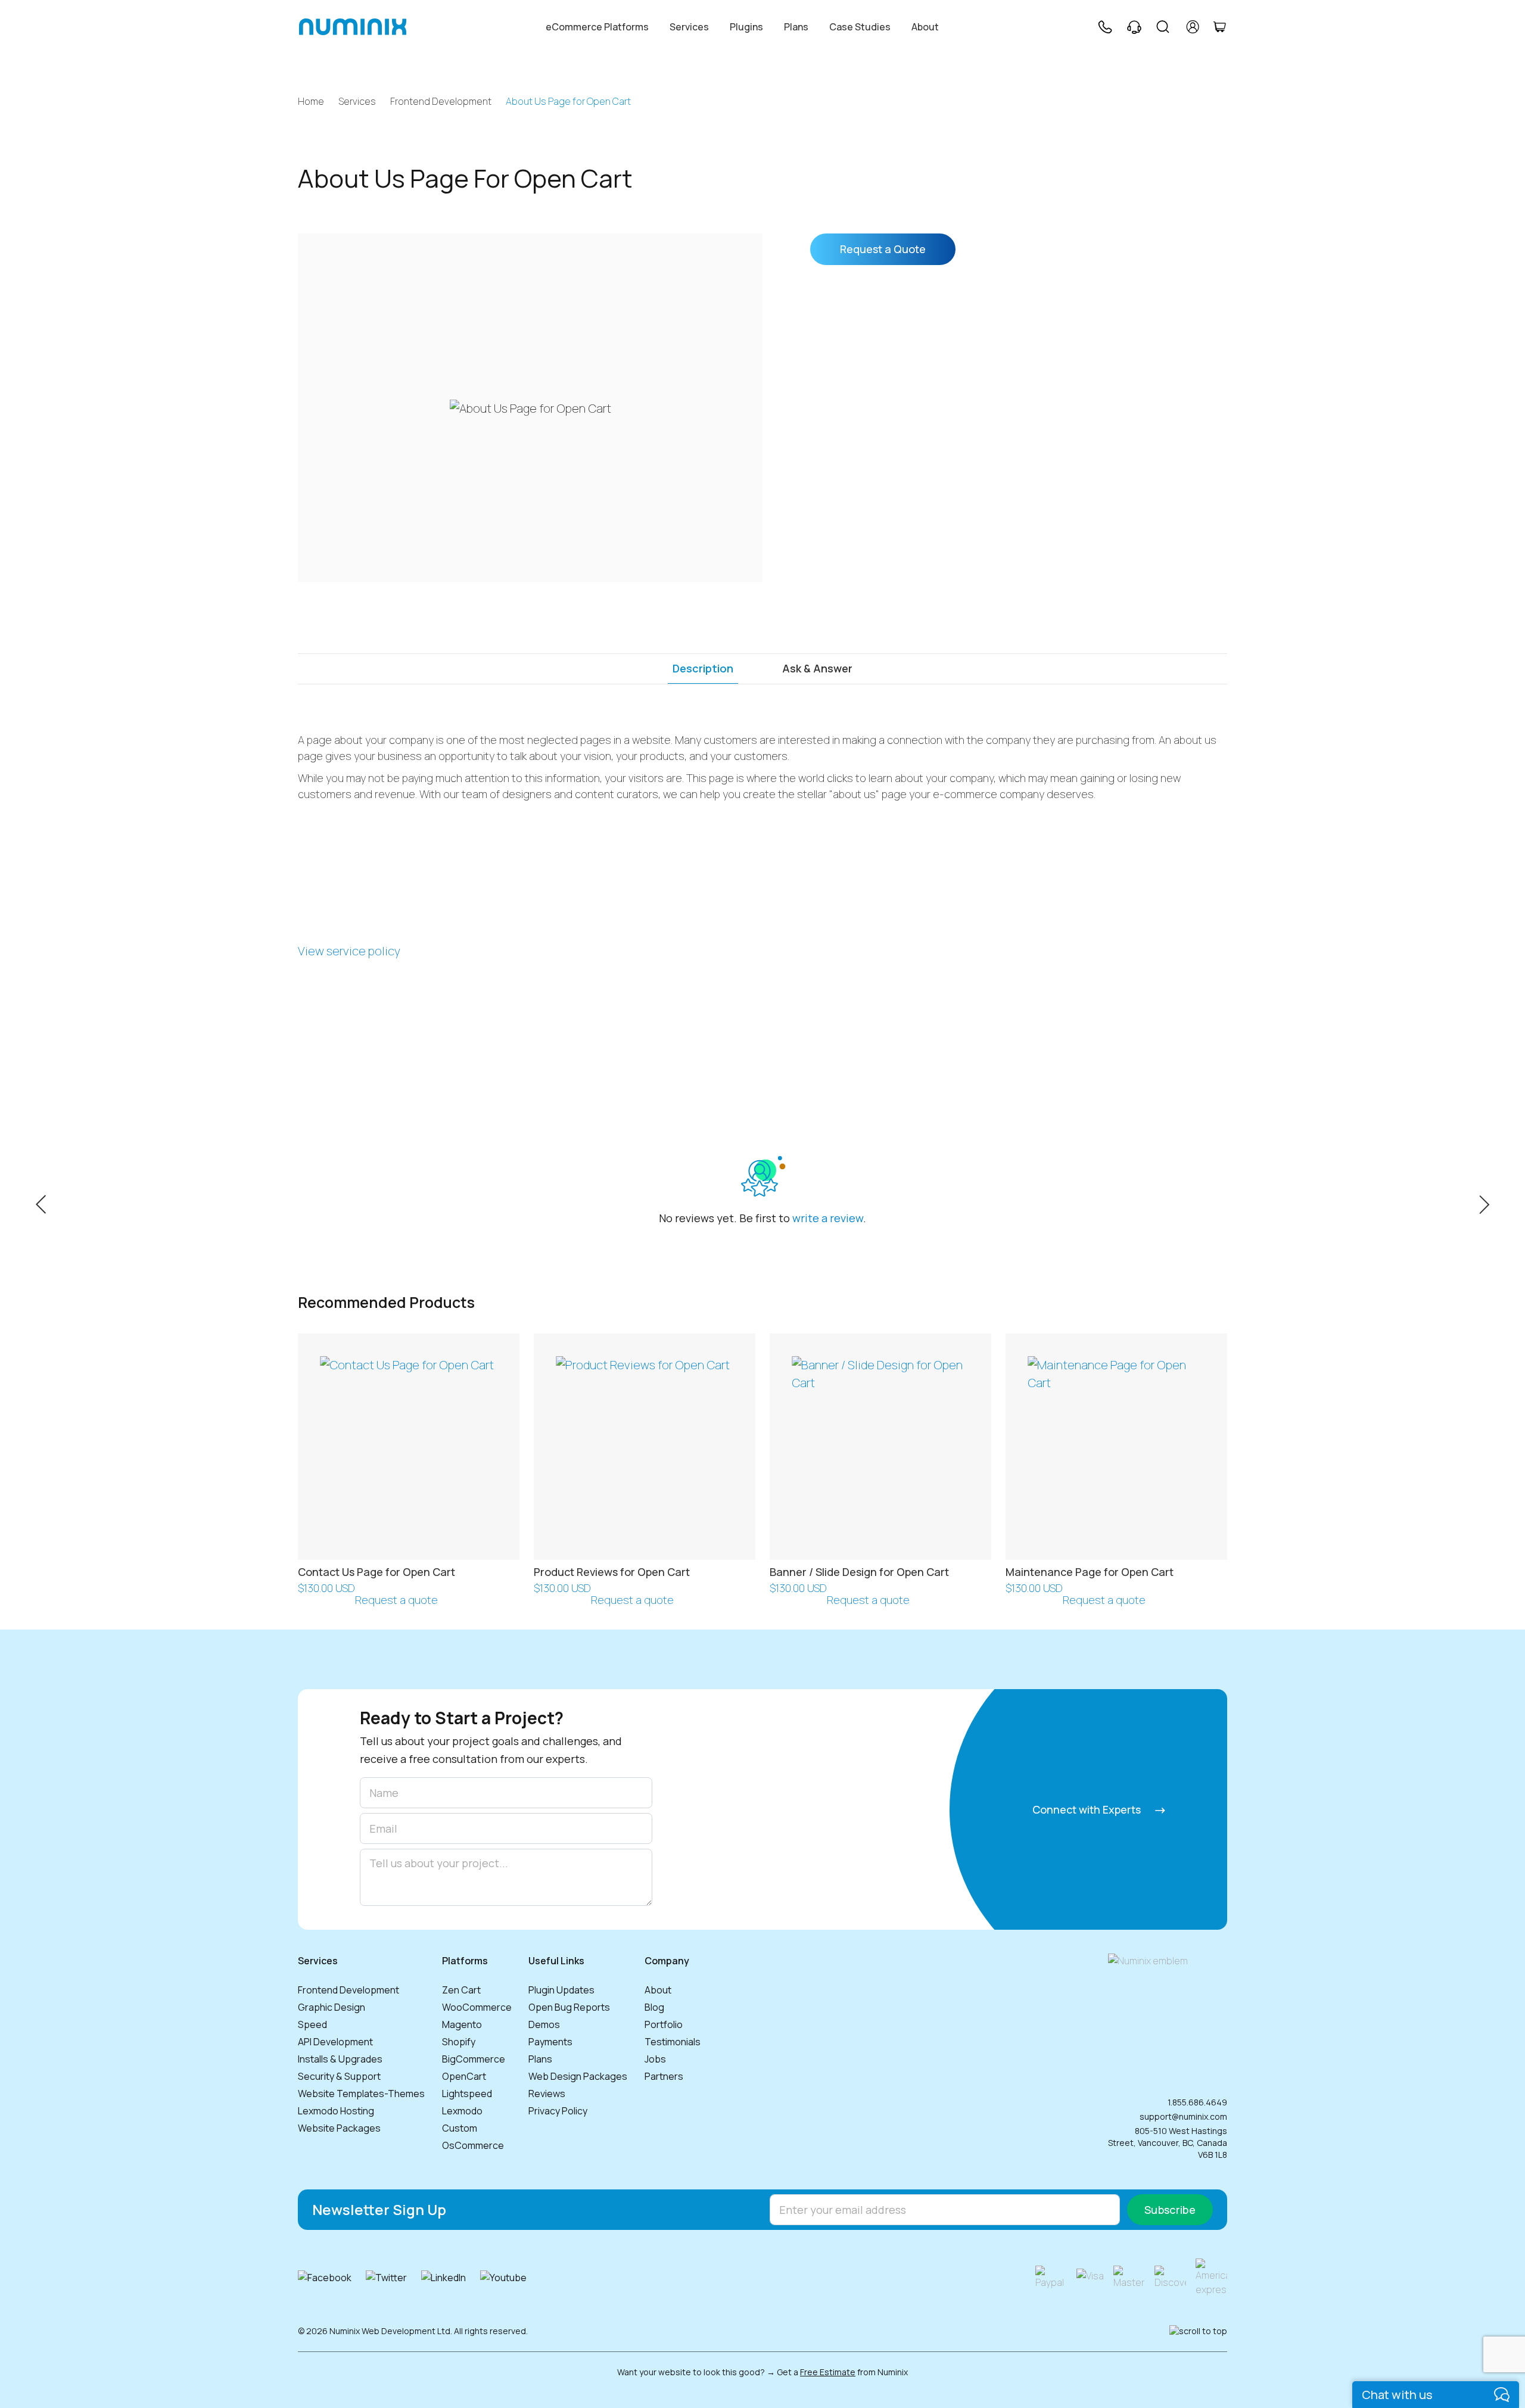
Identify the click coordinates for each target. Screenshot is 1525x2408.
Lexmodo (462, 2111)
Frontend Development (441, 102)
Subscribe (1170, 2210)
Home (311, 102)
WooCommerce (477, 2007)
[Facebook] (325, 2278)
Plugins (746, 27)
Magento (462, 2024)
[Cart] (1219, 27)
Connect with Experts (1088, 1809)
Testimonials (673, 2042)
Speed (312, 2024)
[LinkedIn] (444, 2278)
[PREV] (41, 1203)
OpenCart (464, 2076)
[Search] (1163, 27)
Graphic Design (332, 2007)
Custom (460, 2128)
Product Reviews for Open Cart (612, 1572)
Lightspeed (467, 2094)
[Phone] (1104, 27)
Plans (796, 27)
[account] (1193, 27)
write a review (828, 1218)
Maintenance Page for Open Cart (1090, 1572)
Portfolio (664, 2024)
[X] (386, 2278)
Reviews (547, 2094)
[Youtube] (503, 2278)
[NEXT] (1484, 1203)
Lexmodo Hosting (336, 2111)
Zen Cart (461, 1990)
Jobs (655, 2059)
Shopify (459, 2042)
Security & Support (339, 2076)
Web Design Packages (578, 2076)
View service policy (349, 951)
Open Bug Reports (569, 2007)
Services (689, 27)
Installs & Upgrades (340, 2059)
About (925, 27)
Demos (544, 2024)
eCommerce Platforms (597, 27)
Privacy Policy (558, 2111)
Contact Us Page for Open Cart (376, 1572)
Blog (654, 2007)
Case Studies (860, 27)
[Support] (1134, 27)
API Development (335, 2042)
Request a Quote (883, 249)
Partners (664, 2076)
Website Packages (339, 2128)
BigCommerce (474, 2059)
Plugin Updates (561, 1990)
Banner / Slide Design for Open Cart (859, 1572)
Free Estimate (828, 2372)
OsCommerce (473, 2145)
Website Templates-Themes (361, 2094)
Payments (550, 2042)
